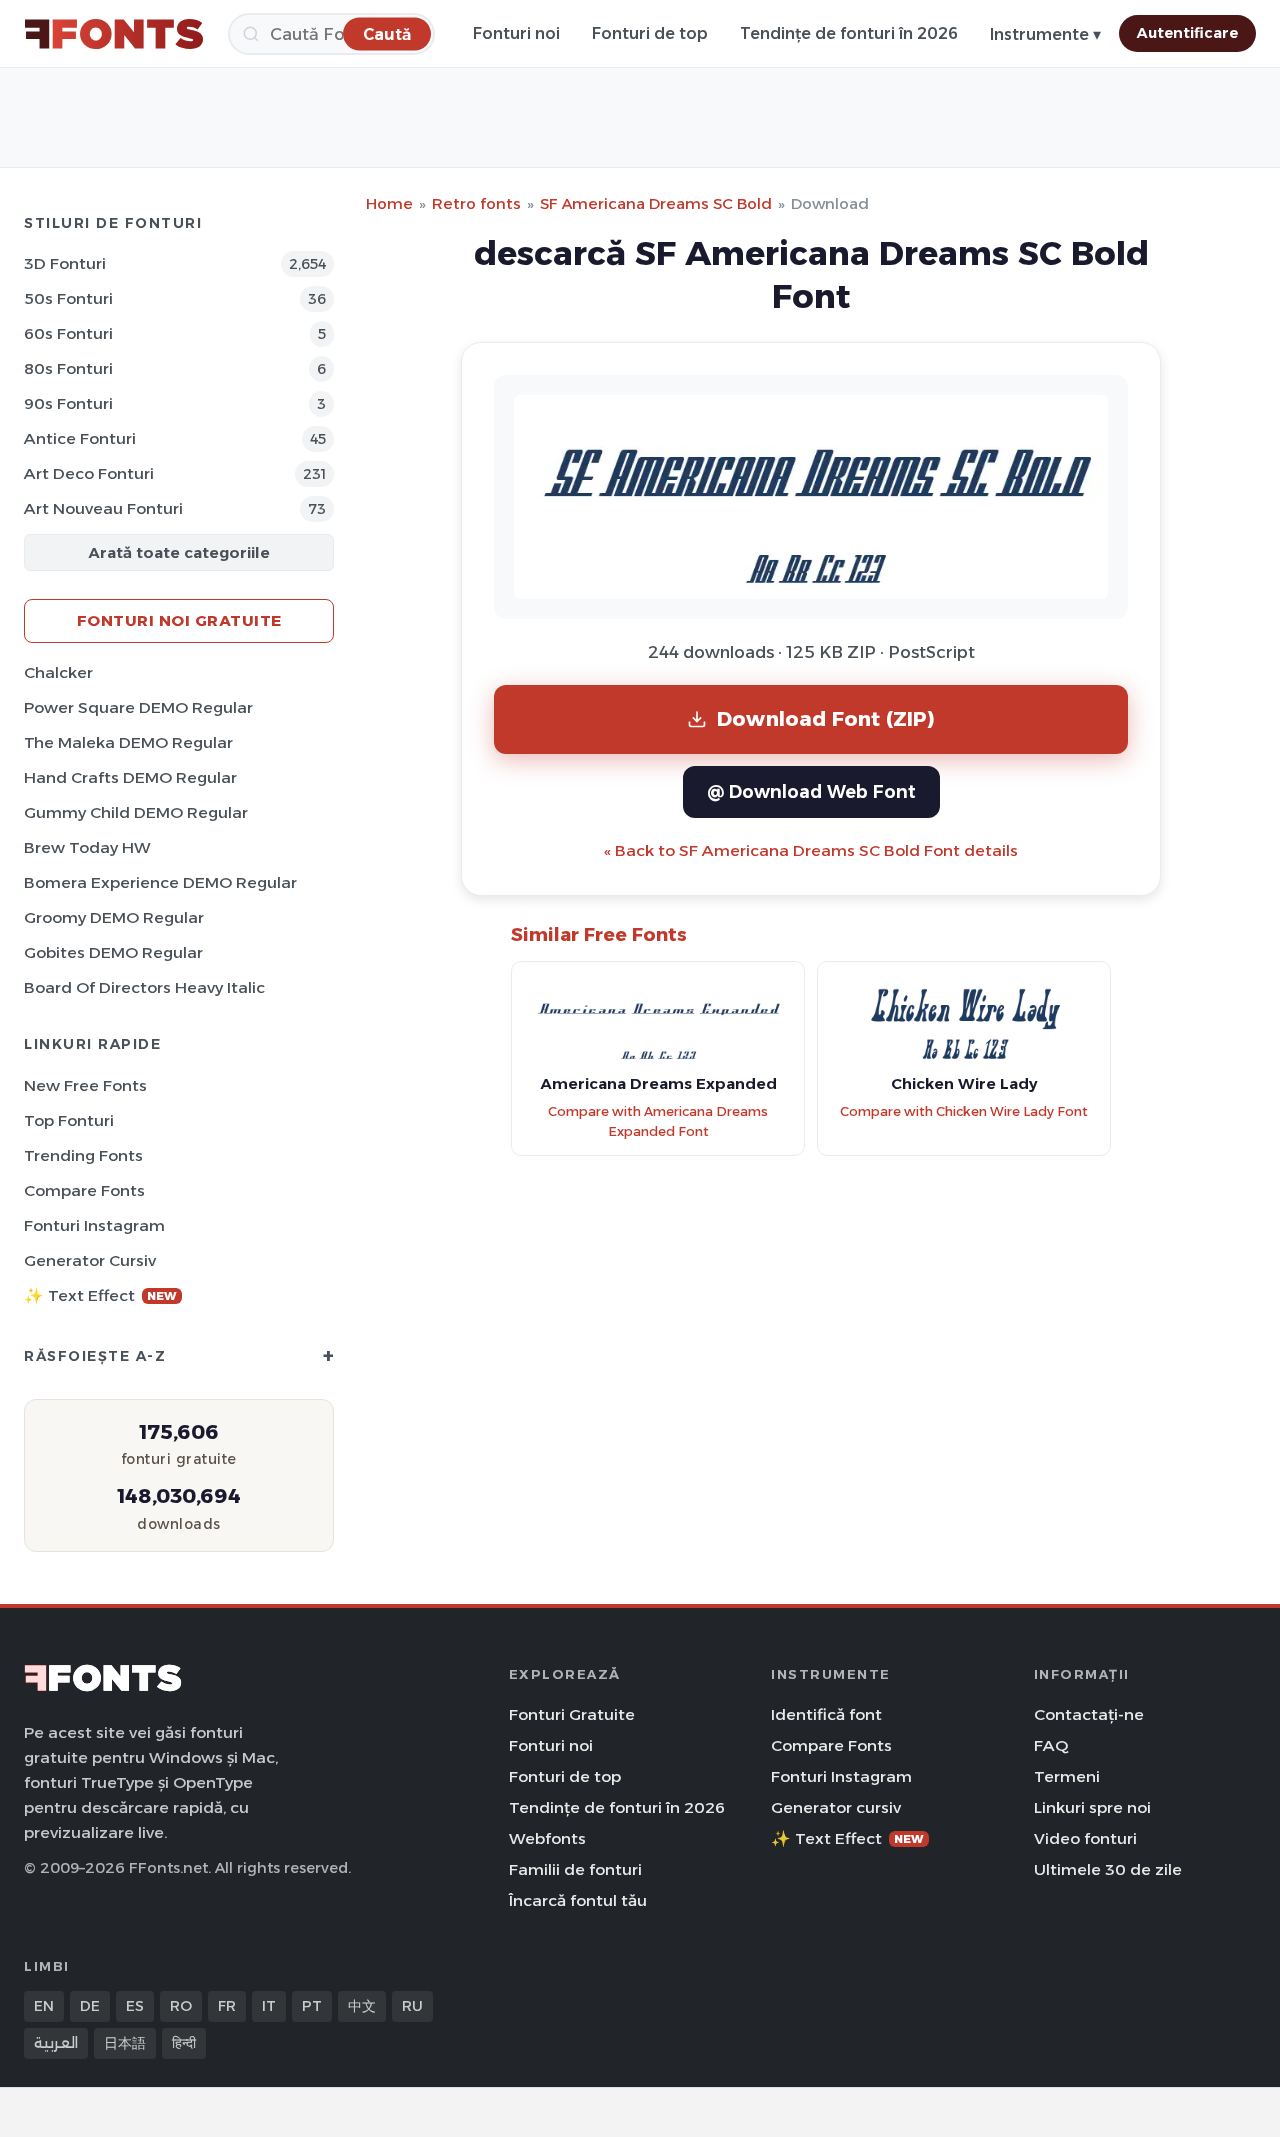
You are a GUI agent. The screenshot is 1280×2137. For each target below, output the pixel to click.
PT (312, 2006)
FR (227, 2006)
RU (412, 2006)
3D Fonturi (65, 263)
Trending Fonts (83, 1155)
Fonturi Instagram (94, 1225)
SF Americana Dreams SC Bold (656, 203)
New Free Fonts (85, 1085)
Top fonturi (69, 1120)
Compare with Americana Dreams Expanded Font (658, 1122)
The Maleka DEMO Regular (128, 742)
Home (389, 203)
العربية (56, 2043)
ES (135, 2006)
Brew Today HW (87, 847)
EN (44, 2006)
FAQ (1051, 1745)
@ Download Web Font (811, 791)
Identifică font (826, 1714)
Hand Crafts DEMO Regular (130, 777)
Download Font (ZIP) (826, 718)
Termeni (1067, 1776)
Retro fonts (476, 203)
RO (181, 2006)
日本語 (125, 2043)
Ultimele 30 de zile (1108, 1869)
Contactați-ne (1089, 1714)
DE (90, 2006)
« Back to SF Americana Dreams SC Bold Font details (811, 850)
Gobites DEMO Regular (113, 952)
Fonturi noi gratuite (179, 620)
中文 (362, 2006)
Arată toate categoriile (179, 552)
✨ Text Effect (100, 1295)
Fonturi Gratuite (572, 1714)
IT (269, 2006)
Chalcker (58, 672)
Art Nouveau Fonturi (103, 508)
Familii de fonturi (575, 1869)
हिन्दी (184, 2043)
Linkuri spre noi (1092, 1807)
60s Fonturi (68, 333)
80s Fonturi (68, 368)
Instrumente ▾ (1045, 34)
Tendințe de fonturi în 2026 (849, 33)
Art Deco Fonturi (89, 473)
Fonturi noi (516, 33)
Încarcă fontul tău (578, 1900)
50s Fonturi (68, 298)
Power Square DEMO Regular (138, 707)
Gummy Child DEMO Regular (136, 812)
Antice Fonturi (80, 438)
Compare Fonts (84, 1190)
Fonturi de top (650, 33)
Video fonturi (1085, 1838)
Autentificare (1187, 33)
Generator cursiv (90, 1260)
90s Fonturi (68, 403)
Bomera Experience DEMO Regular (160, 882)
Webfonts (547, 1838)
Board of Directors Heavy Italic (144, 987)
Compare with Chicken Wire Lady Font (964, 1111)
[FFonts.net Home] (114, 34)
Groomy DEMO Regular (114, 917)
